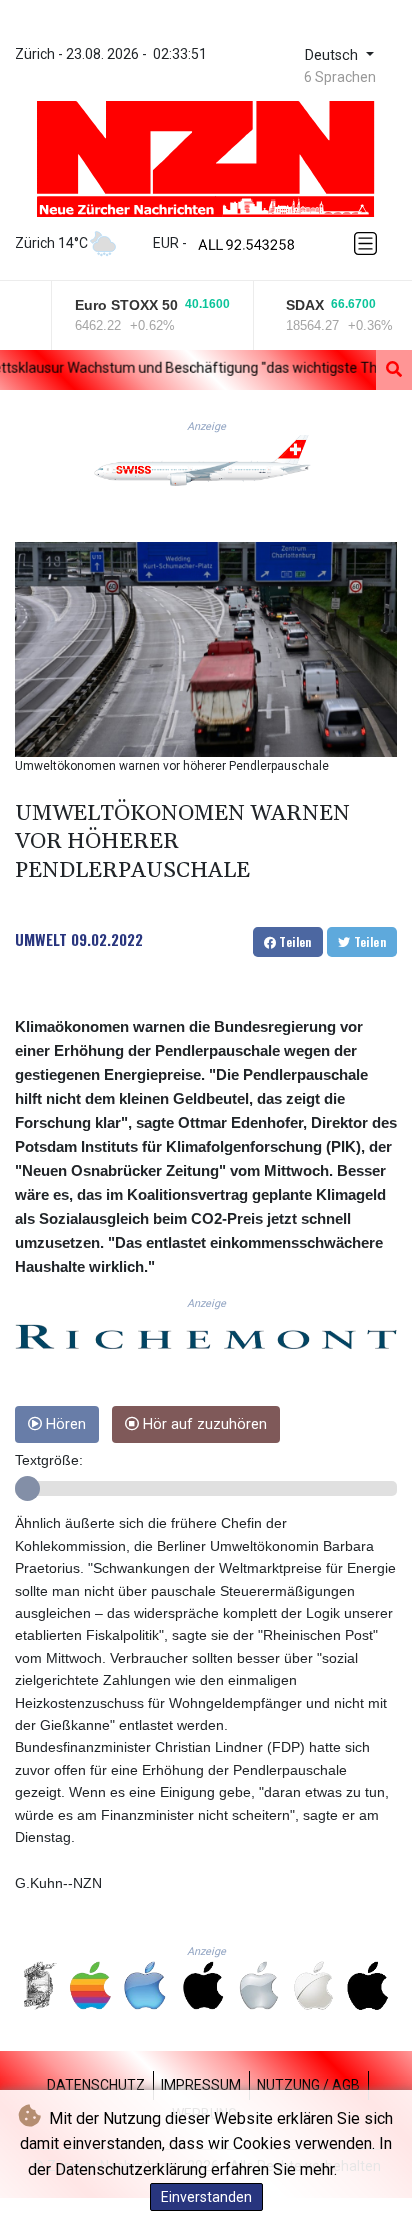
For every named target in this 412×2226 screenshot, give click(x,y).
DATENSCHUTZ (96, 2085)
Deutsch (333, 55)
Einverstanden (206, 2197)
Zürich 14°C (51, 243)
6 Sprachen (340, 77)
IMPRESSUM (201, 2085)
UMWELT (41, 939)
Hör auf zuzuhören (203, 1424)
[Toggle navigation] (369, 243)
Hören (64, 1424)
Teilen (294, 941)
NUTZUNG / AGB (308, 2085)
